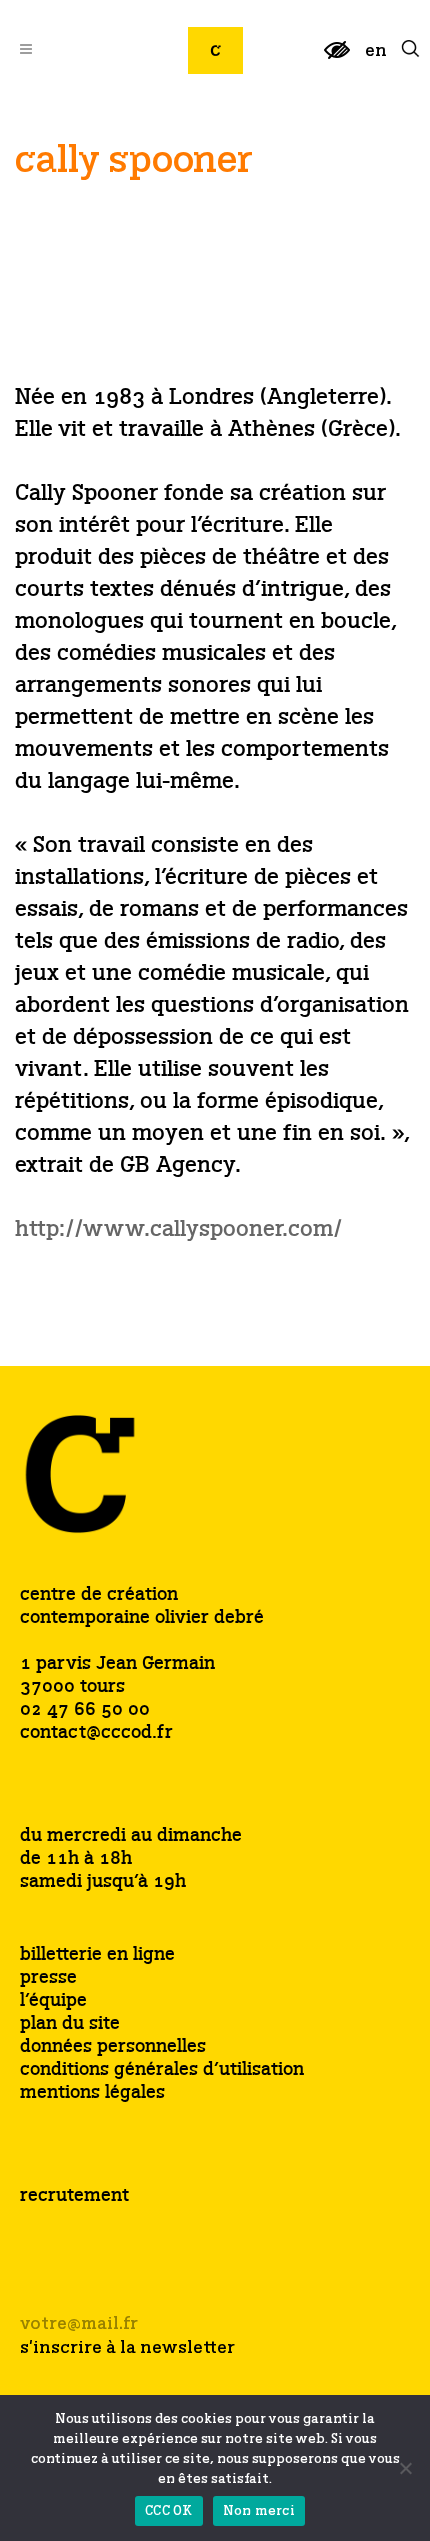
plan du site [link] (70, 2024)
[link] (337, 58)
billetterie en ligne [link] (97, 1955)
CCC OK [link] (169, 2511)
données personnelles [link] (113, 2047)
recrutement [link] (74, 2196)
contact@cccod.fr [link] (96, 1733)
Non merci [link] (259, 2511)
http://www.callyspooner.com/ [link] (178, 1230)
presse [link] (48, 1978)
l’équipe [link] (53, 2001)
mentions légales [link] (92, 2093)
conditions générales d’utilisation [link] (162, 2070)
